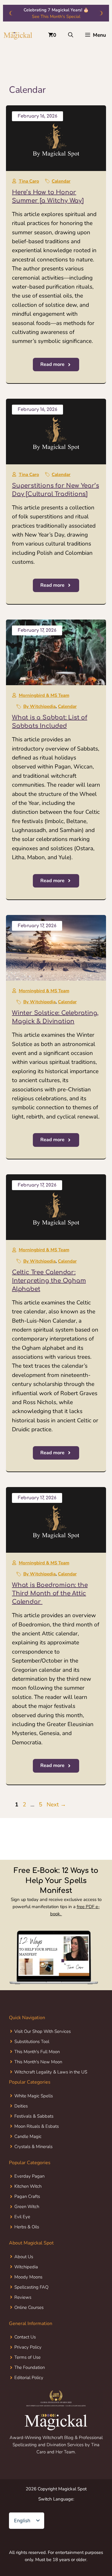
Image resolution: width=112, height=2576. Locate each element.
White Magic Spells (34, 2096)
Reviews (23, 2297)
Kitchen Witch (28, 2186)
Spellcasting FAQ (31, 2287)
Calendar (61, 181)
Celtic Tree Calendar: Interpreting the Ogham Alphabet (49, 1281)
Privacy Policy (28, 2347)
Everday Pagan (29, 2176)
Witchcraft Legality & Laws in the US (51, 2072)
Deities (21, 2106)
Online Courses (29, 2307)
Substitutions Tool (32, 2042)
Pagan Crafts (27, 2196)
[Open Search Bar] (71, 35)
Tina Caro (29, 181)
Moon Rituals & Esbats (37, 2126)
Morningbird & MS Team (44, 695)
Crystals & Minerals (33, 2147)
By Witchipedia (39, 706)
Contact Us (25, 2337)
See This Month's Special (56, 16)
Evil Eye (22, 2217)
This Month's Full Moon (37, 2052)
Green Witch (27, 2207)
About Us (24, 2257)
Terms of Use (27, 2357)
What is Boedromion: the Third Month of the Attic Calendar (50, 1593)
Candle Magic (28, 2136)
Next (56, 1805)
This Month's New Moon (38, 2062)
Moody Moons (28, 2277)
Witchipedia (26, 2267)
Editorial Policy (29, 2378)
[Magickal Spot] (18, 35)
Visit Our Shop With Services (43, 2031)
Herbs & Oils (27, 2227)
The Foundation (30, 2367)
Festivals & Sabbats (34, 2116)
